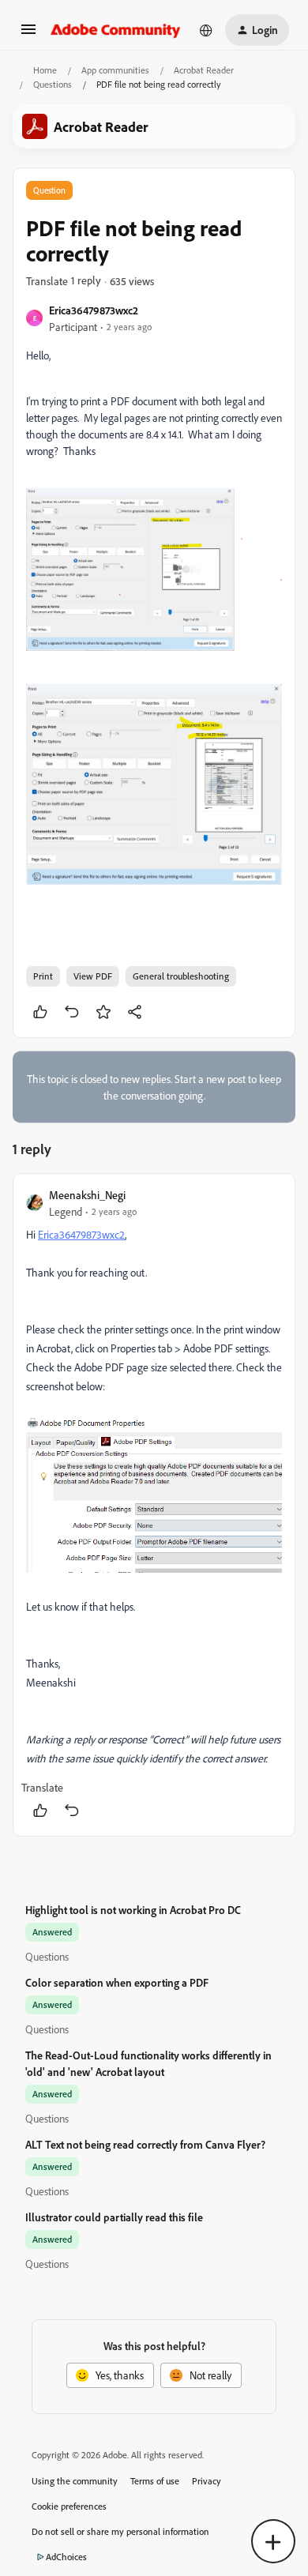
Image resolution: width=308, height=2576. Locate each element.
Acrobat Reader (204, 70)
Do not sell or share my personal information (120, 2531)
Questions (53, 84)
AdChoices (66, 2557)
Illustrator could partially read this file (114, 2217)
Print (43, 976)
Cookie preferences (69, 2506)
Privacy (207, 2481)
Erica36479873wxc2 (94, 310)
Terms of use (155, 2481)
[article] (154, 1504)
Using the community (75, 2481)
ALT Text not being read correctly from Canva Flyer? (145, 2144)
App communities (115, 70)
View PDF (93, 976)
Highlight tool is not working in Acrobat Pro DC (133, 1910)
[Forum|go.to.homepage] (116, 30)
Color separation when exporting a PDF (117, 1982)
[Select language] (206, 30)
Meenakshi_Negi (87, 1195)
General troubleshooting (181, 976)
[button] (28, 34)
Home (45, 70)
